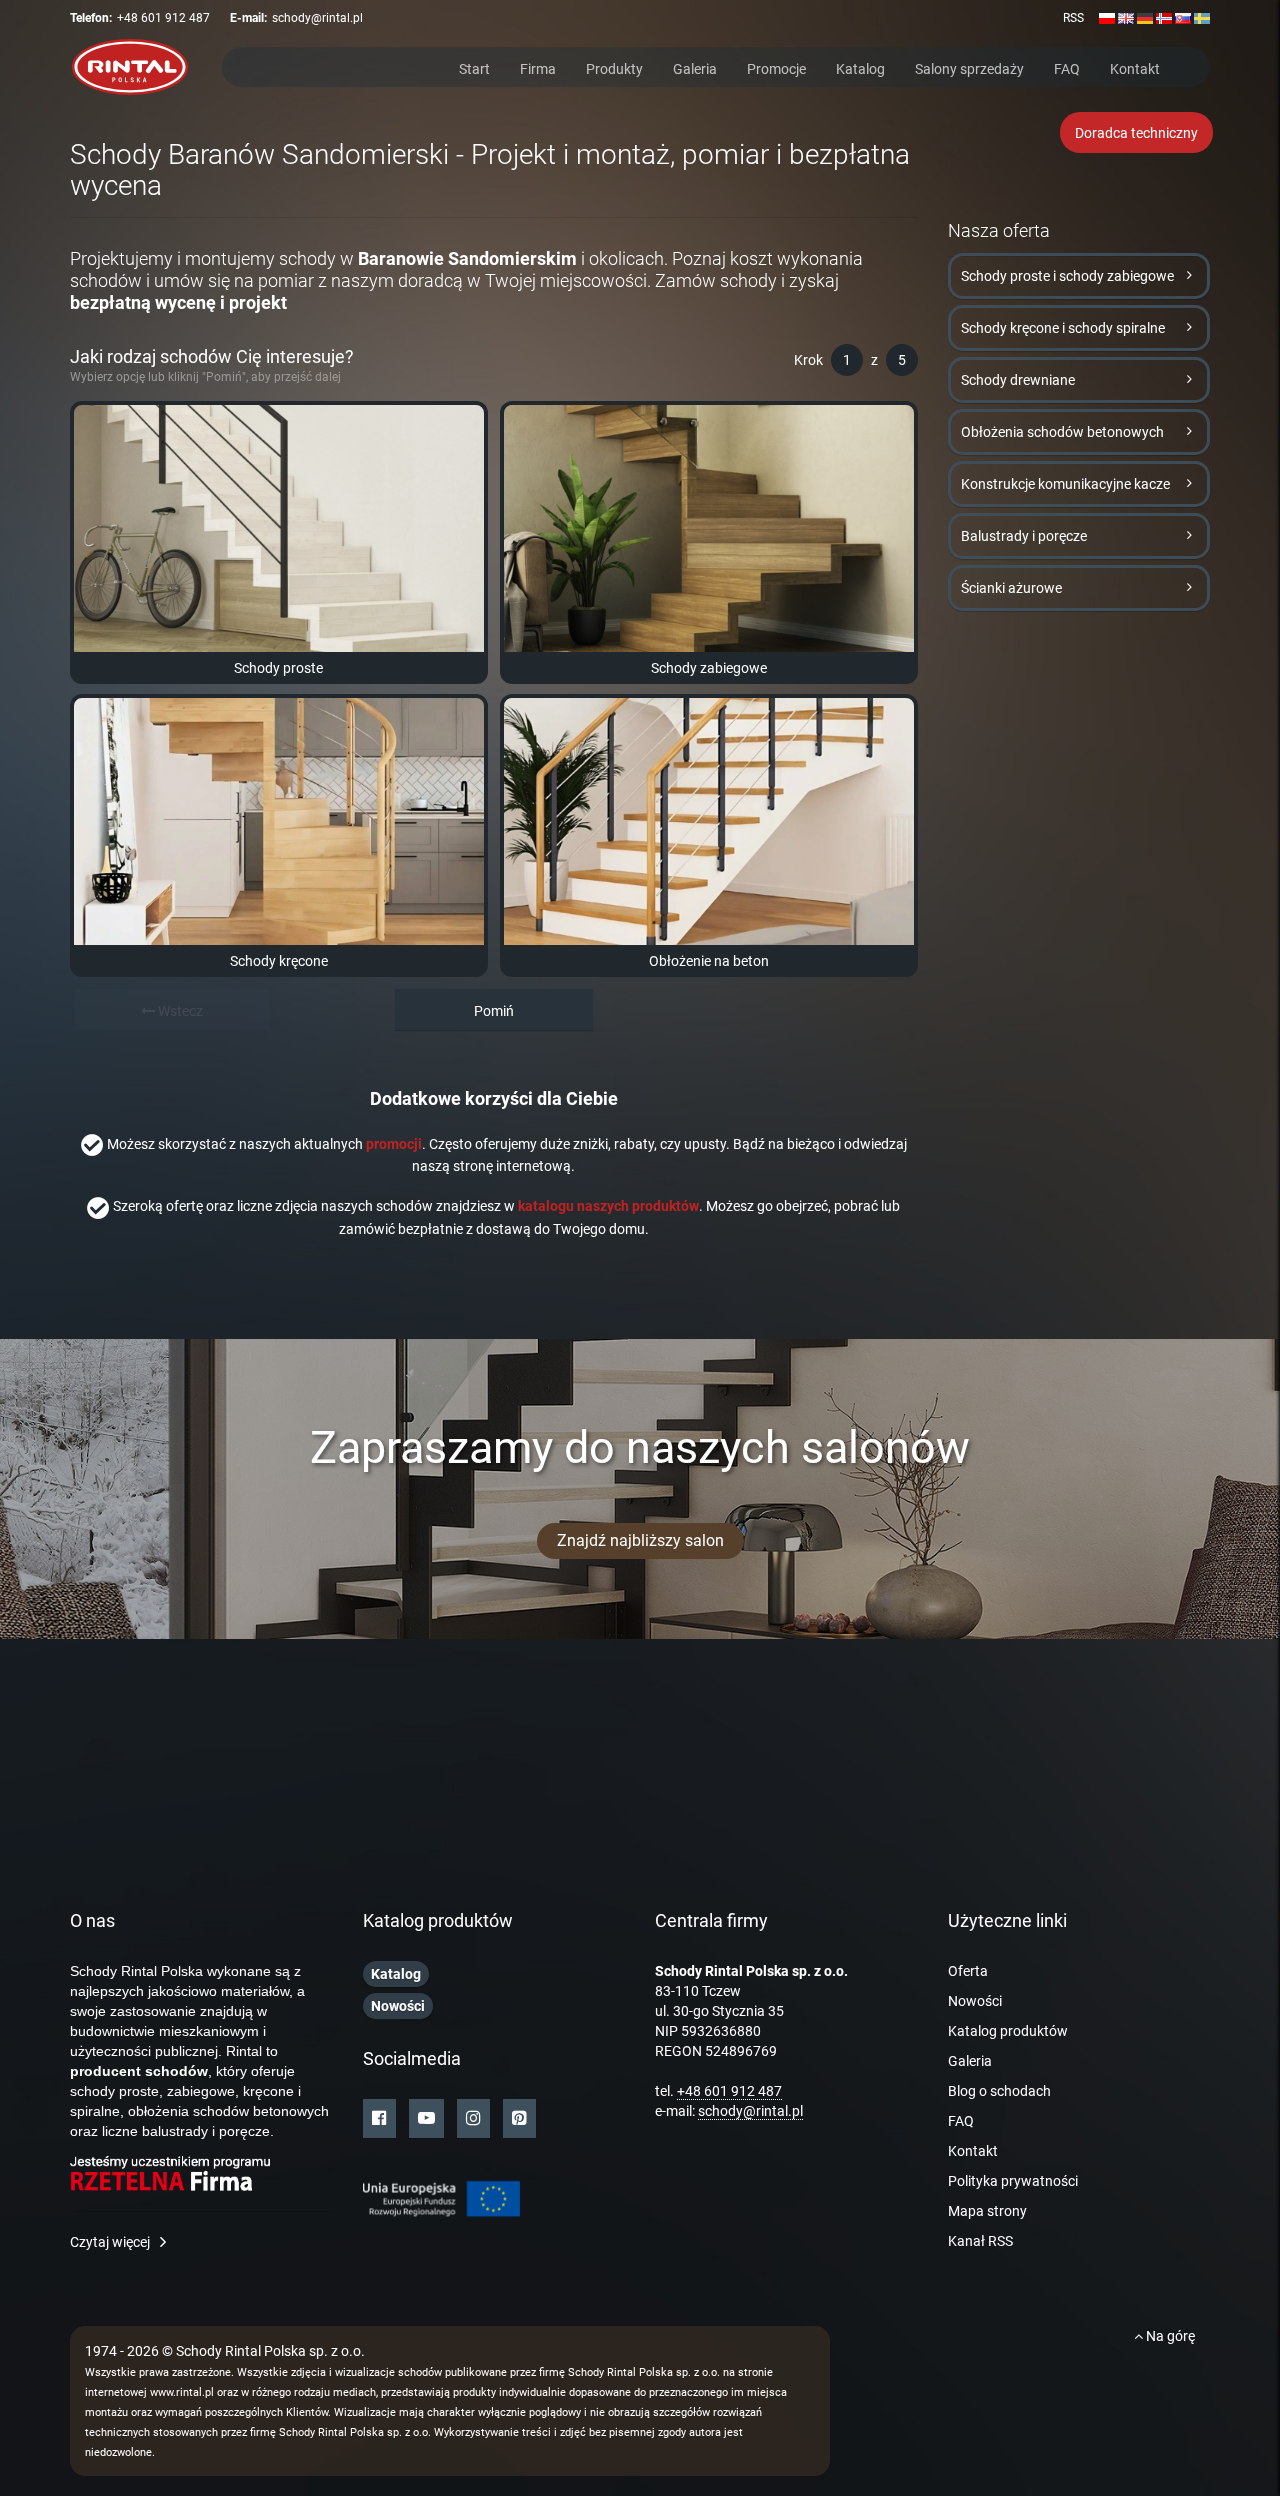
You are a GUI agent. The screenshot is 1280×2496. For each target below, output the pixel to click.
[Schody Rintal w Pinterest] (519, 2118)
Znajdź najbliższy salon (640, 1540)
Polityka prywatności (1013, 2181)
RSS (1073, 18)
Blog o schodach (999, 2091)
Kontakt (1135, 67)
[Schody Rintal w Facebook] (379, 2118)
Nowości (975, 2001)
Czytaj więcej (110, 2242)
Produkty (614, 67)
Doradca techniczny (1136, 133)
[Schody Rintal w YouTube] (426, 2118)
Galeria (695, 67)
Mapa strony (987, 2211)
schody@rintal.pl (317, 18)
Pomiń (494, 1011)
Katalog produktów (1008, 2031)
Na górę (1169, 2336)
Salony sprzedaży (969, 67)
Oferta (968, 1971)
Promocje (776, 67)
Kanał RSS (980, 2241)
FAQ (1067, 67)
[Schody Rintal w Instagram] (473, 2118)
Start (474, 67)
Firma (538, 67)
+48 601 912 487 (163, 18)
